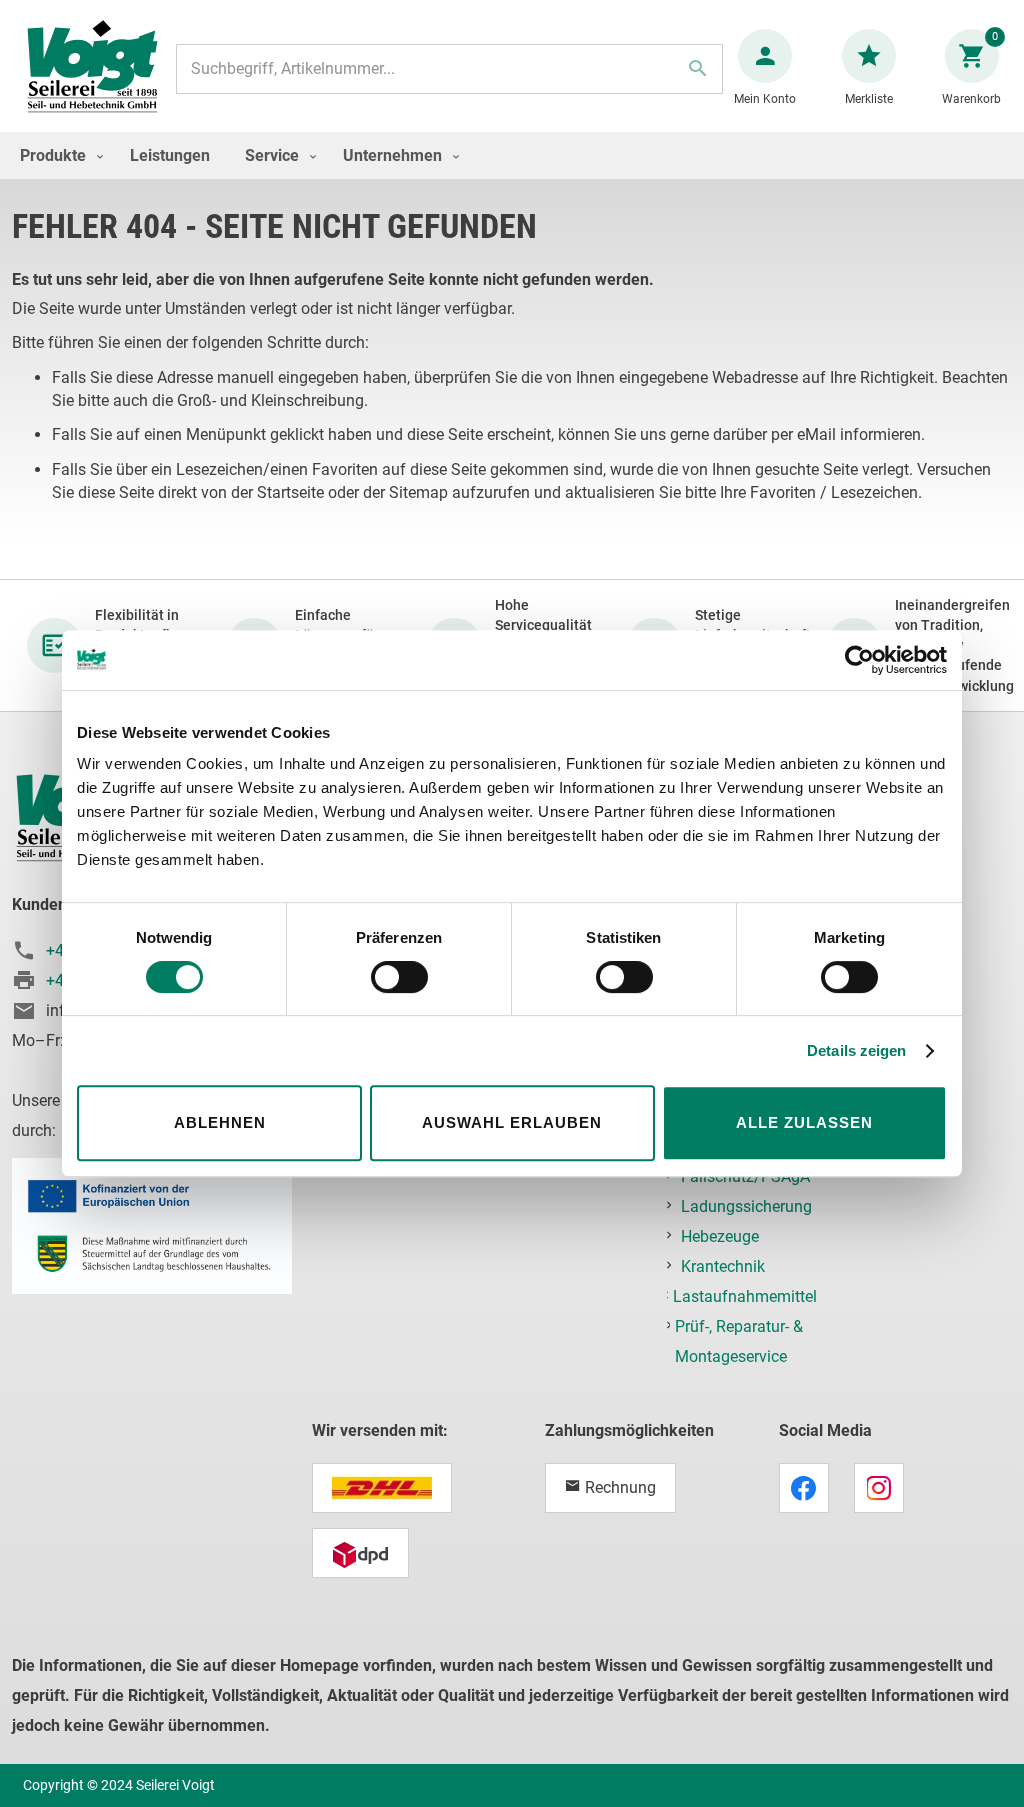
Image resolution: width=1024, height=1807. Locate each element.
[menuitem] (57, 155)
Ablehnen (220, 1122)
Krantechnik (723, 1266)
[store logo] (92, 68)
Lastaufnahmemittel (745, 1296)
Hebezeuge (720, 1236)
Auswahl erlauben (512, 1122)
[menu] (512, 155)
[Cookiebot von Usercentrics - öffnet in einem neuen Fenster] (859, 660)
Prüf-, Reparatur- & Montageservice (739, 1341)
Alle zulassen (804, 1122)
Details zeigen (856, 1050)
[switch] (399, 979)
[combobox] (449, 69)
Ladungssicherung (746, 1206)
